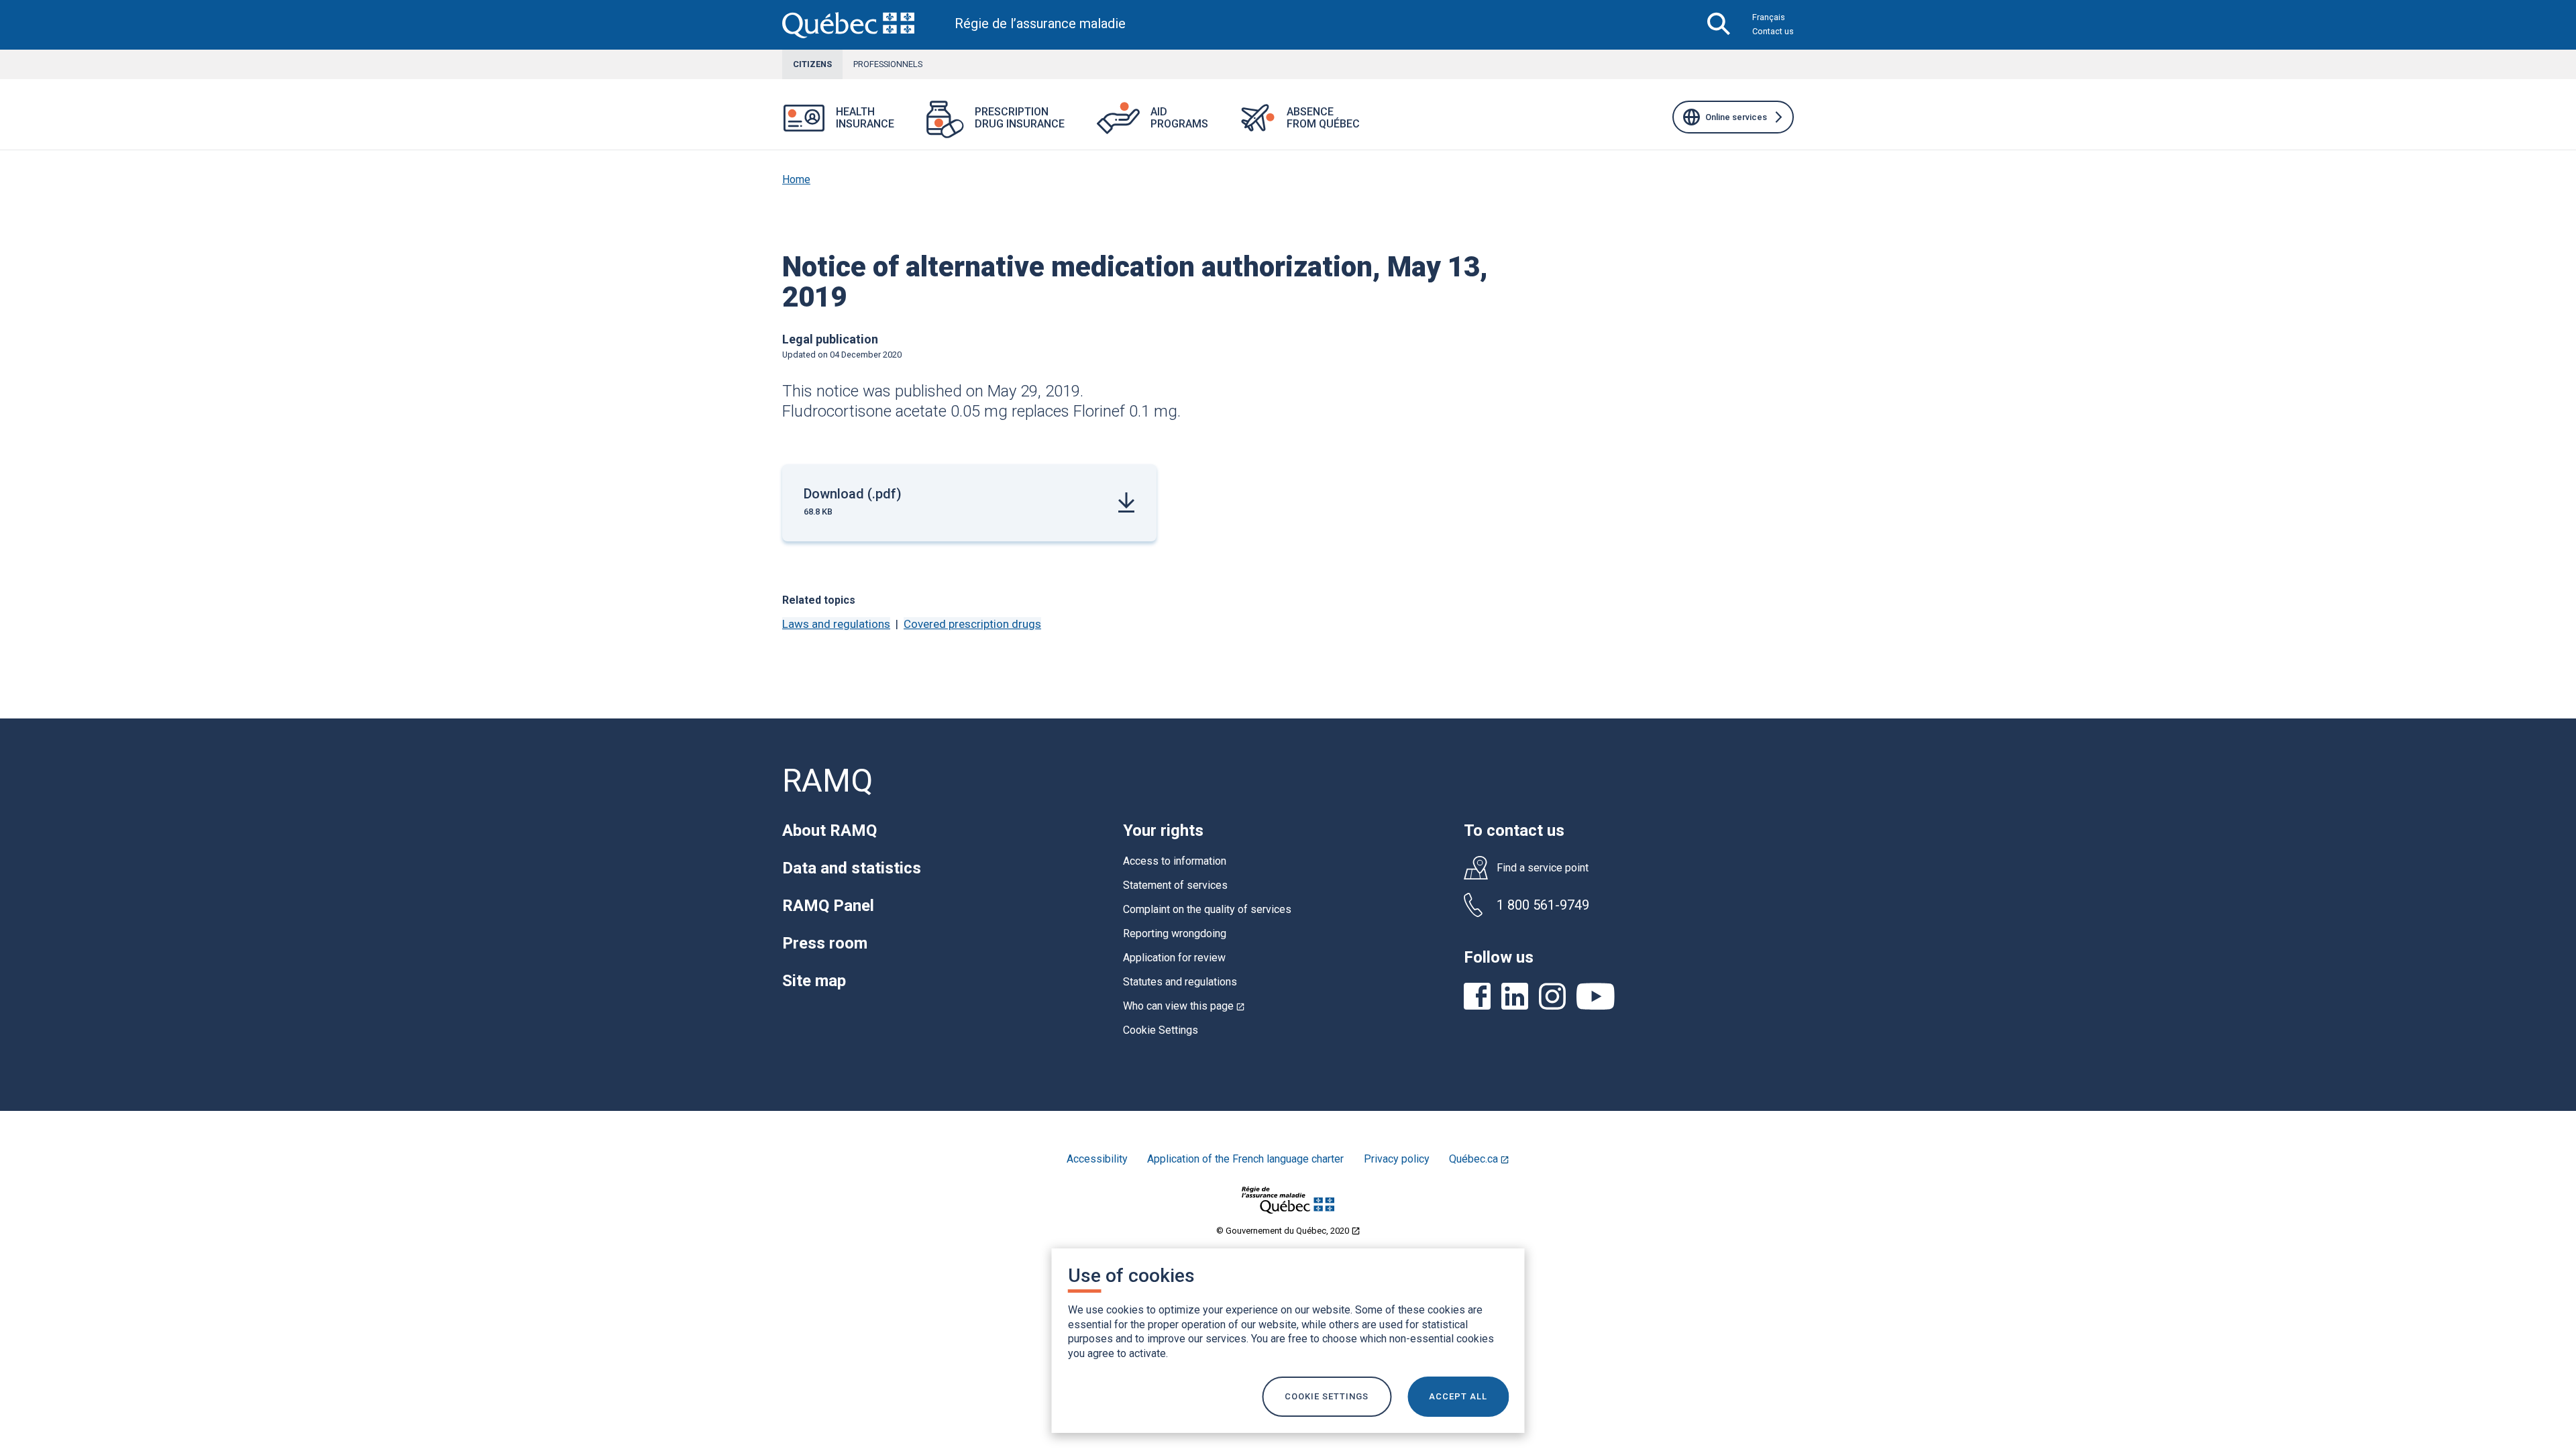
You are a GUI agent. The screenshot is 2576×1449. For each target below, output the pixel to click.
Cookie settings (1327, 1396)
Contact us (1773, 31)
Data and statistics (852, 868)
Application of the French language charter (1245, 1159)
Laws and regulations (836, 624)
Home (796, 179)
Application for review (1174, 958)
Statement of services (1175, 885)
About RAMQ (829, 830)
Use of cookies (1131, 1276)
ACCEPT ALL (1458, 1396)
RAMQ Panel (828, 906)
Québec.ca (1484, 1159)
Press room (825, 943)
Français (1769, 17)
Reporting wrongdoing (1175, 933)
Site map (814, 981)
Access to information (1175, 861)
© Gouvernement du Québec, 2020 (1288, 1231)
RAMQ (827, 781)
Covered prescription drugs (972, 624)
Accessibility (1097, 1159)
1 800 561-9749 (1543, 905)
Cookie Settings (1161, 1030)
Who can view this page (1184, 1006)
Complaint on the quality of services (1207, 909)
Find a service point (1543, 868)
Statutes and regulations (1180, 982)
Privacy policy (1397, 1159)
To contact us (1514, 830)
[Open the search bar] (1719, 25)
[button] (910, 126)
